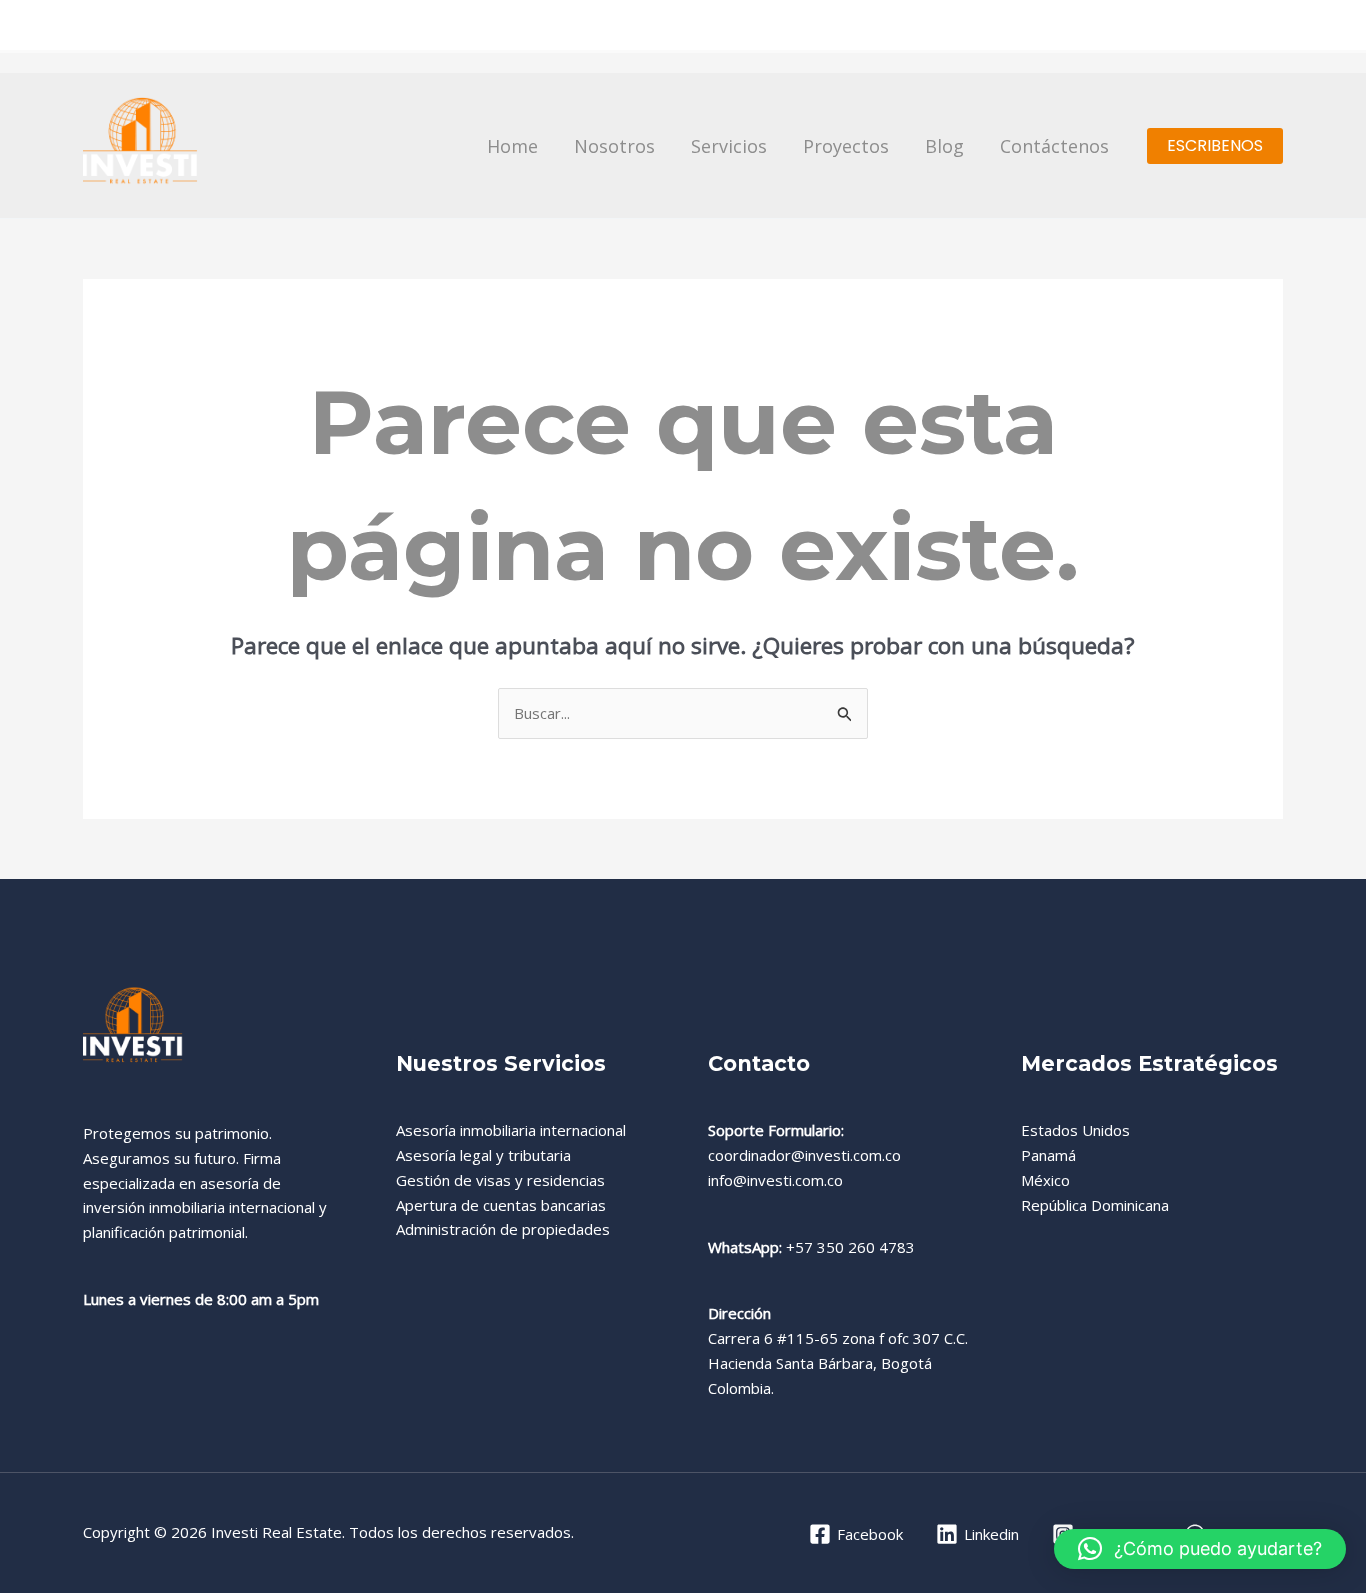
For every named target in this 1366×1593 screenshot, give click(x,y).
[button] (1215, 146)
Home (512, 146)
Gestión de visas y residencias (500, 1180)
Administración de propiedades (503, 1229)
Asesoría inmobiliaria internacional (511, 1130)
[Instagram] (1234, 27)
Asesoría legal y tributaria (483, 1155)
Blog (944, 146)
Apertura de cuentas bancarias (501, 1205)
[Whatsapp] (1195, 27)
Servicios (729, 146)
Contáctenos (1054, 146)
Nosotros (614, 146)
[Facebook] (1156, 27)
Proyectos (846, 146)
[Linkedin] (1273, 27)
